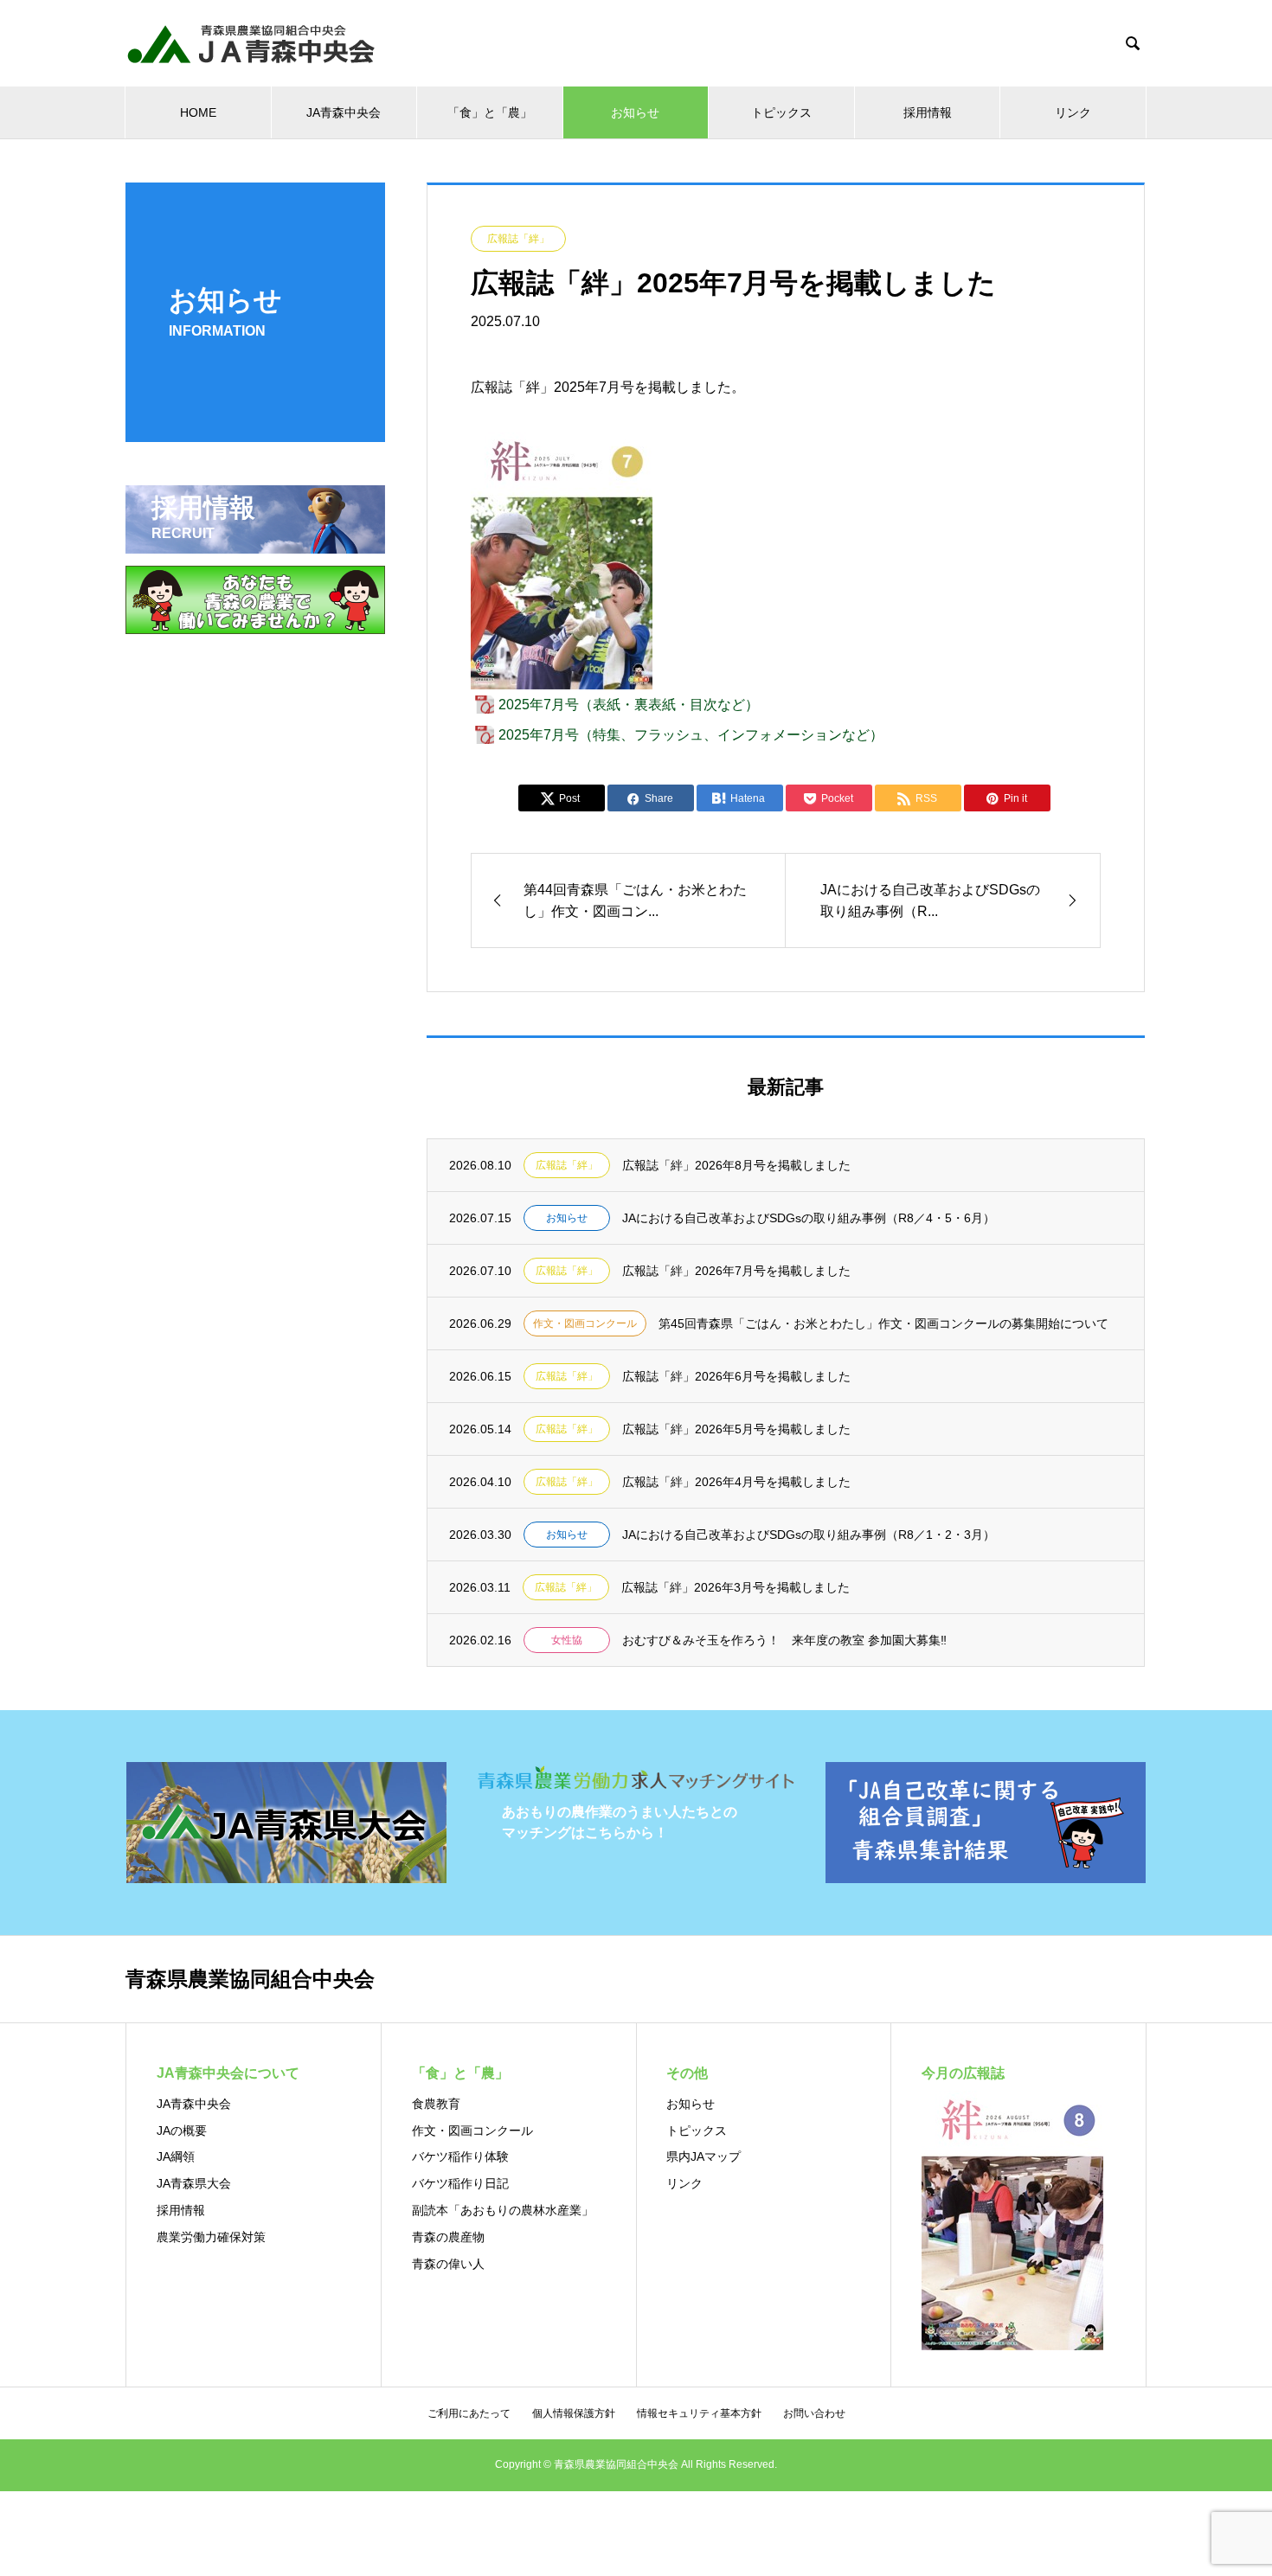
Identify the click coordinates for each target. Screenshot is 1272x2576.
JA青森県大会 (194, 2183)
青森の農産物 (448, 2237)
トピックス (781, 112)
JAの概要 (182, 2131)
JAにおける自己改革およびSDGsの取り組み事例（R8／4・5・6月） (809, 1218)
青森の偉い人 (448, 2264)
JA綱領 (176, 2156)
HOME (198, 112)
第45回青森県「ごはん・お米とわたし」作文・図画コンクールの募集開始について (883, 1323)
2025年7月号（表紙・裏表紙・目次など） (629, 705)
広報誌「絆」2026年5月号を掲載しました (736, 1429)
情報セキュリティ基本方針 (699, 2413)
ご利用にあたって (469, 2413)
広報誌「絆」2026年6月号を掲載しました (736, 1376)
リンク (1073, 112)
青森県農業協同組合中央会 (250, 1979)
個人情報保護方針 (574, 2413)
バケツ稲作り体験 (460, 2156)
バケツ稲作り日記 (460, 2183)
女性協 (567, 1640)
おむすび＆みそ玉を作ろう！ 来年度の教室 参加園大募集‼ (784, 1640)
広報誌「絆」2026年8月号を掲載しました (736, 1165)
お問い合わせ (814, 2413)
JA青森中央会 (344, 112)
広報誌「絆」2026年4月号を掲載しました (736, 1482)
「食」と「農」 (490, 112)
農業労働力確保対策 (211, 2237)
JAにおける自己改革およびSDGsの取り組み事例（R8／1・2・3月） (809, 1535)
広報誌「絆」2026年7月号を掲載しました (736, 1271)
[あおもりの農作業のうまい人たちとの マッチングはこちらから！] (636, 1788)
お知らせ (635, 112)
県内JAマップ (703, 2156)
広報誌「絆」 (518, 239)
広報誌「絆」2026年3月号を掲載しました (736, 1587)
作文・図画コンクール (585, 1323)
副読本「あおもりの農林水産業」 (503, 2210)
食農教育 (436, 2104)
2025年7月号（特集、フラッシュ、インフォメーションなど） (691, 735)
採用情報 (928, 112)
